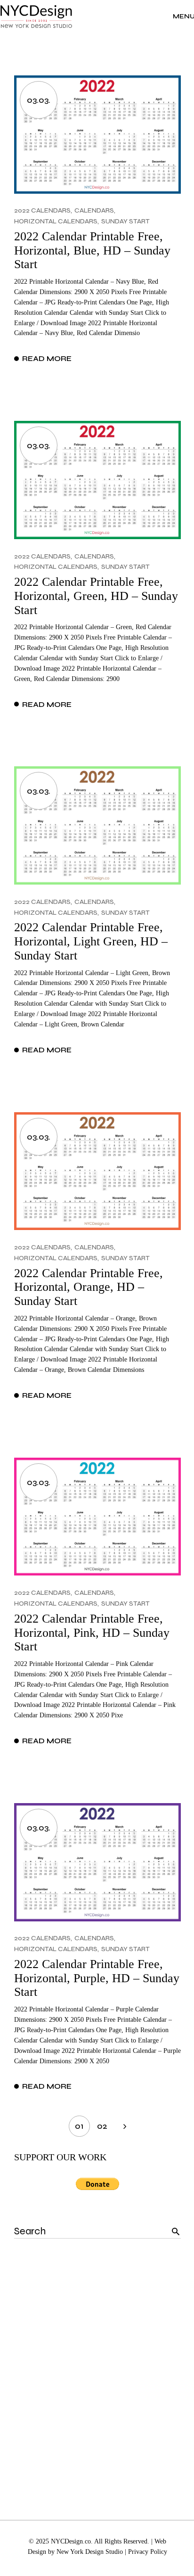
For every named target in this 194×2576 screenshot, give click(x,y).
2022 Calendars (42, 210)
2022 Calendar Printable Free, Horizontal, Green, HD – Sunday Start (96, 596)
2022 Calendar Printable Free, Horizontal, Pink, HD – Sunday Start (92, 1633)
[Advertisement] (97, 2366)
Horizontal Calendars (56, 221)
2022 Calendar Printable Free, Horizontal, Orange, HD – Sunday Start (89, 1287)
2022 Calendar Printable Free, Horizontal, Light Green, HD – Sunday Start (91, 941)
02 (102, 2126)
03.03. (39, 100)
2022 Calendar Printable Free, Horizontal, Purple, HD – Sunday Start (97, 1978)
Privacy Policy (148, 2552)
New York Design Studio (90, 2552)
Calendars (94, 210)
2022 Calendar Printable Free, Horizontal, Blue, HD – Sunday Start (92, 250)
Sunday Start (125, 221)
